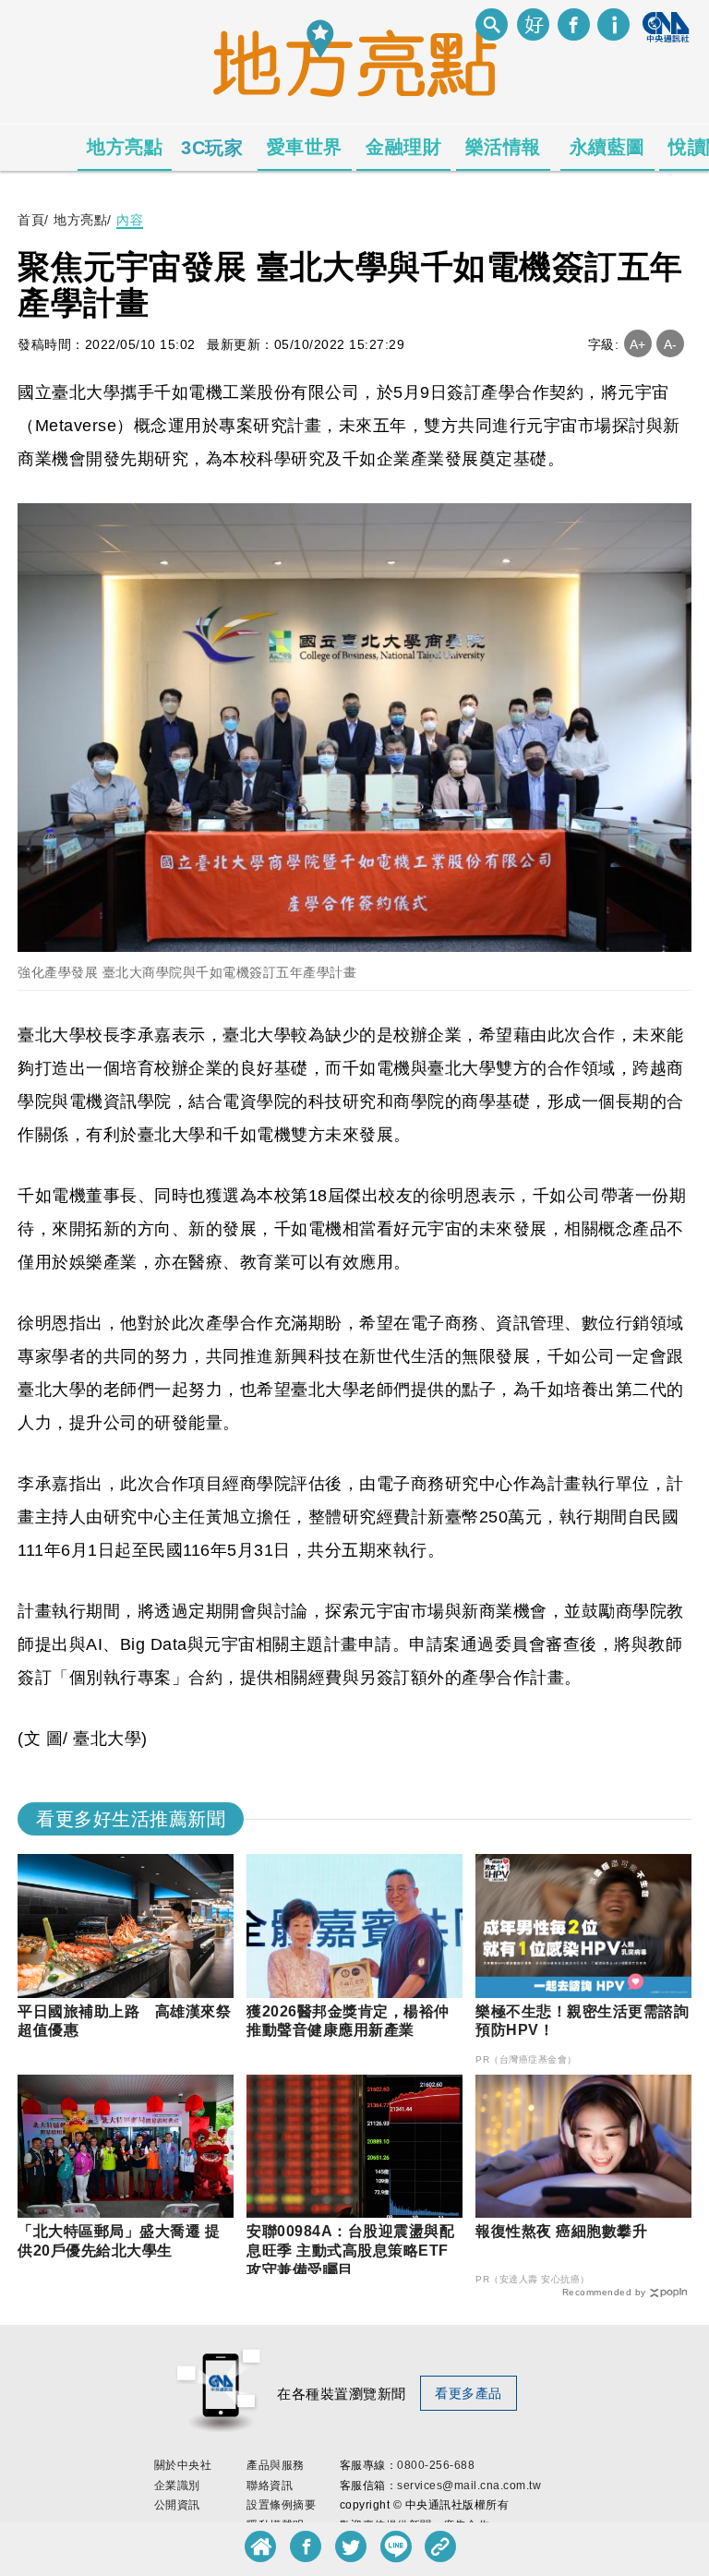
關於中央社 (183, 2465)
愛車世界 (305, 147)
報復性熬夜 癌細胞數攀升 (561, 2231)
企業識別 (177, 2486)
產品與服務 (276, 2465)
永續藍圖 (607, 147)
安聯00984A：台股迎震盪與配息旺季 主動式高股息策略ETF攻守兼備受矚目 (350, 2251)
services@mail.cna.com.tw (469, 2486)
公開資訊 (177, 2505)
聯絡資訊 (270, 2486)
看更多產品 (469, 2393)
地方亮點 (125, 147)
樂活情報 (503, 147)
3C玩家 (212, 148)
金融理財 (403, 147)
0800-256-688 (436, 2465)
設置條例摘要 (281, 2505)
